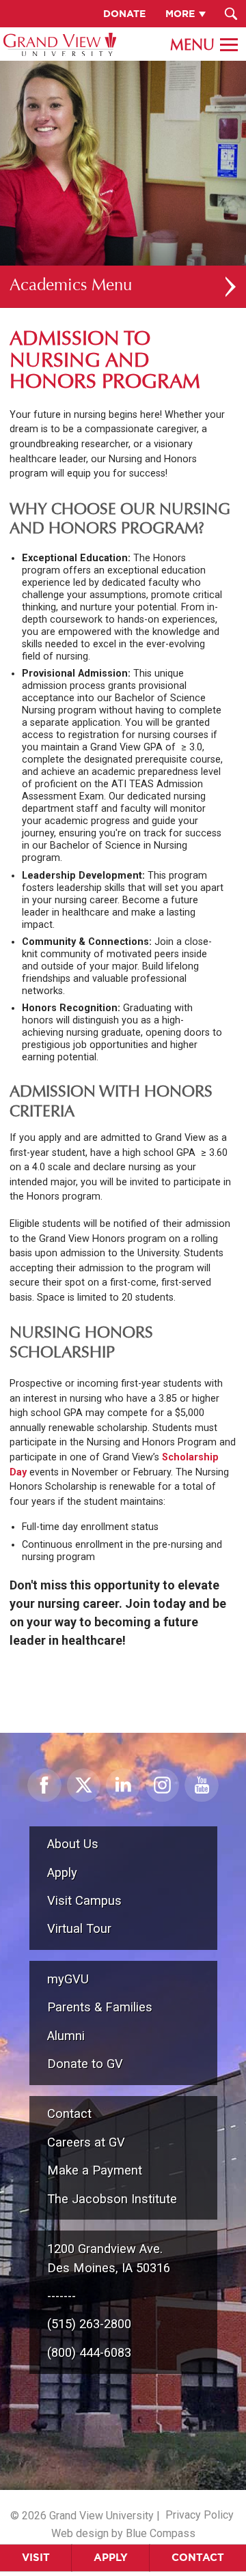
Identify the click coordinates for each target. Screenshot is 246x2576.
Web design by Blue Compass (123, 2533)
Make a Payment (95, 2170)
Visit (36, 2557)
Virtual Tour (79, 1928)
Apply (111, 2557)
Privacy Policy (200, 2515)
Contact (198, 2557)
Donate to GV (85, 2064)
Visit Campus (84, 1900)
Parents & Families (100, 2007)
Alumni (66, 2036)
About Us (73, 1844)
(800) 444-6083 (89, 2352)
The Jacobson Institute (112, 2199)
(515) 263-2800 (89, 2324)
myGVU (68, 1979)
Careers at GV (86, 2142)
